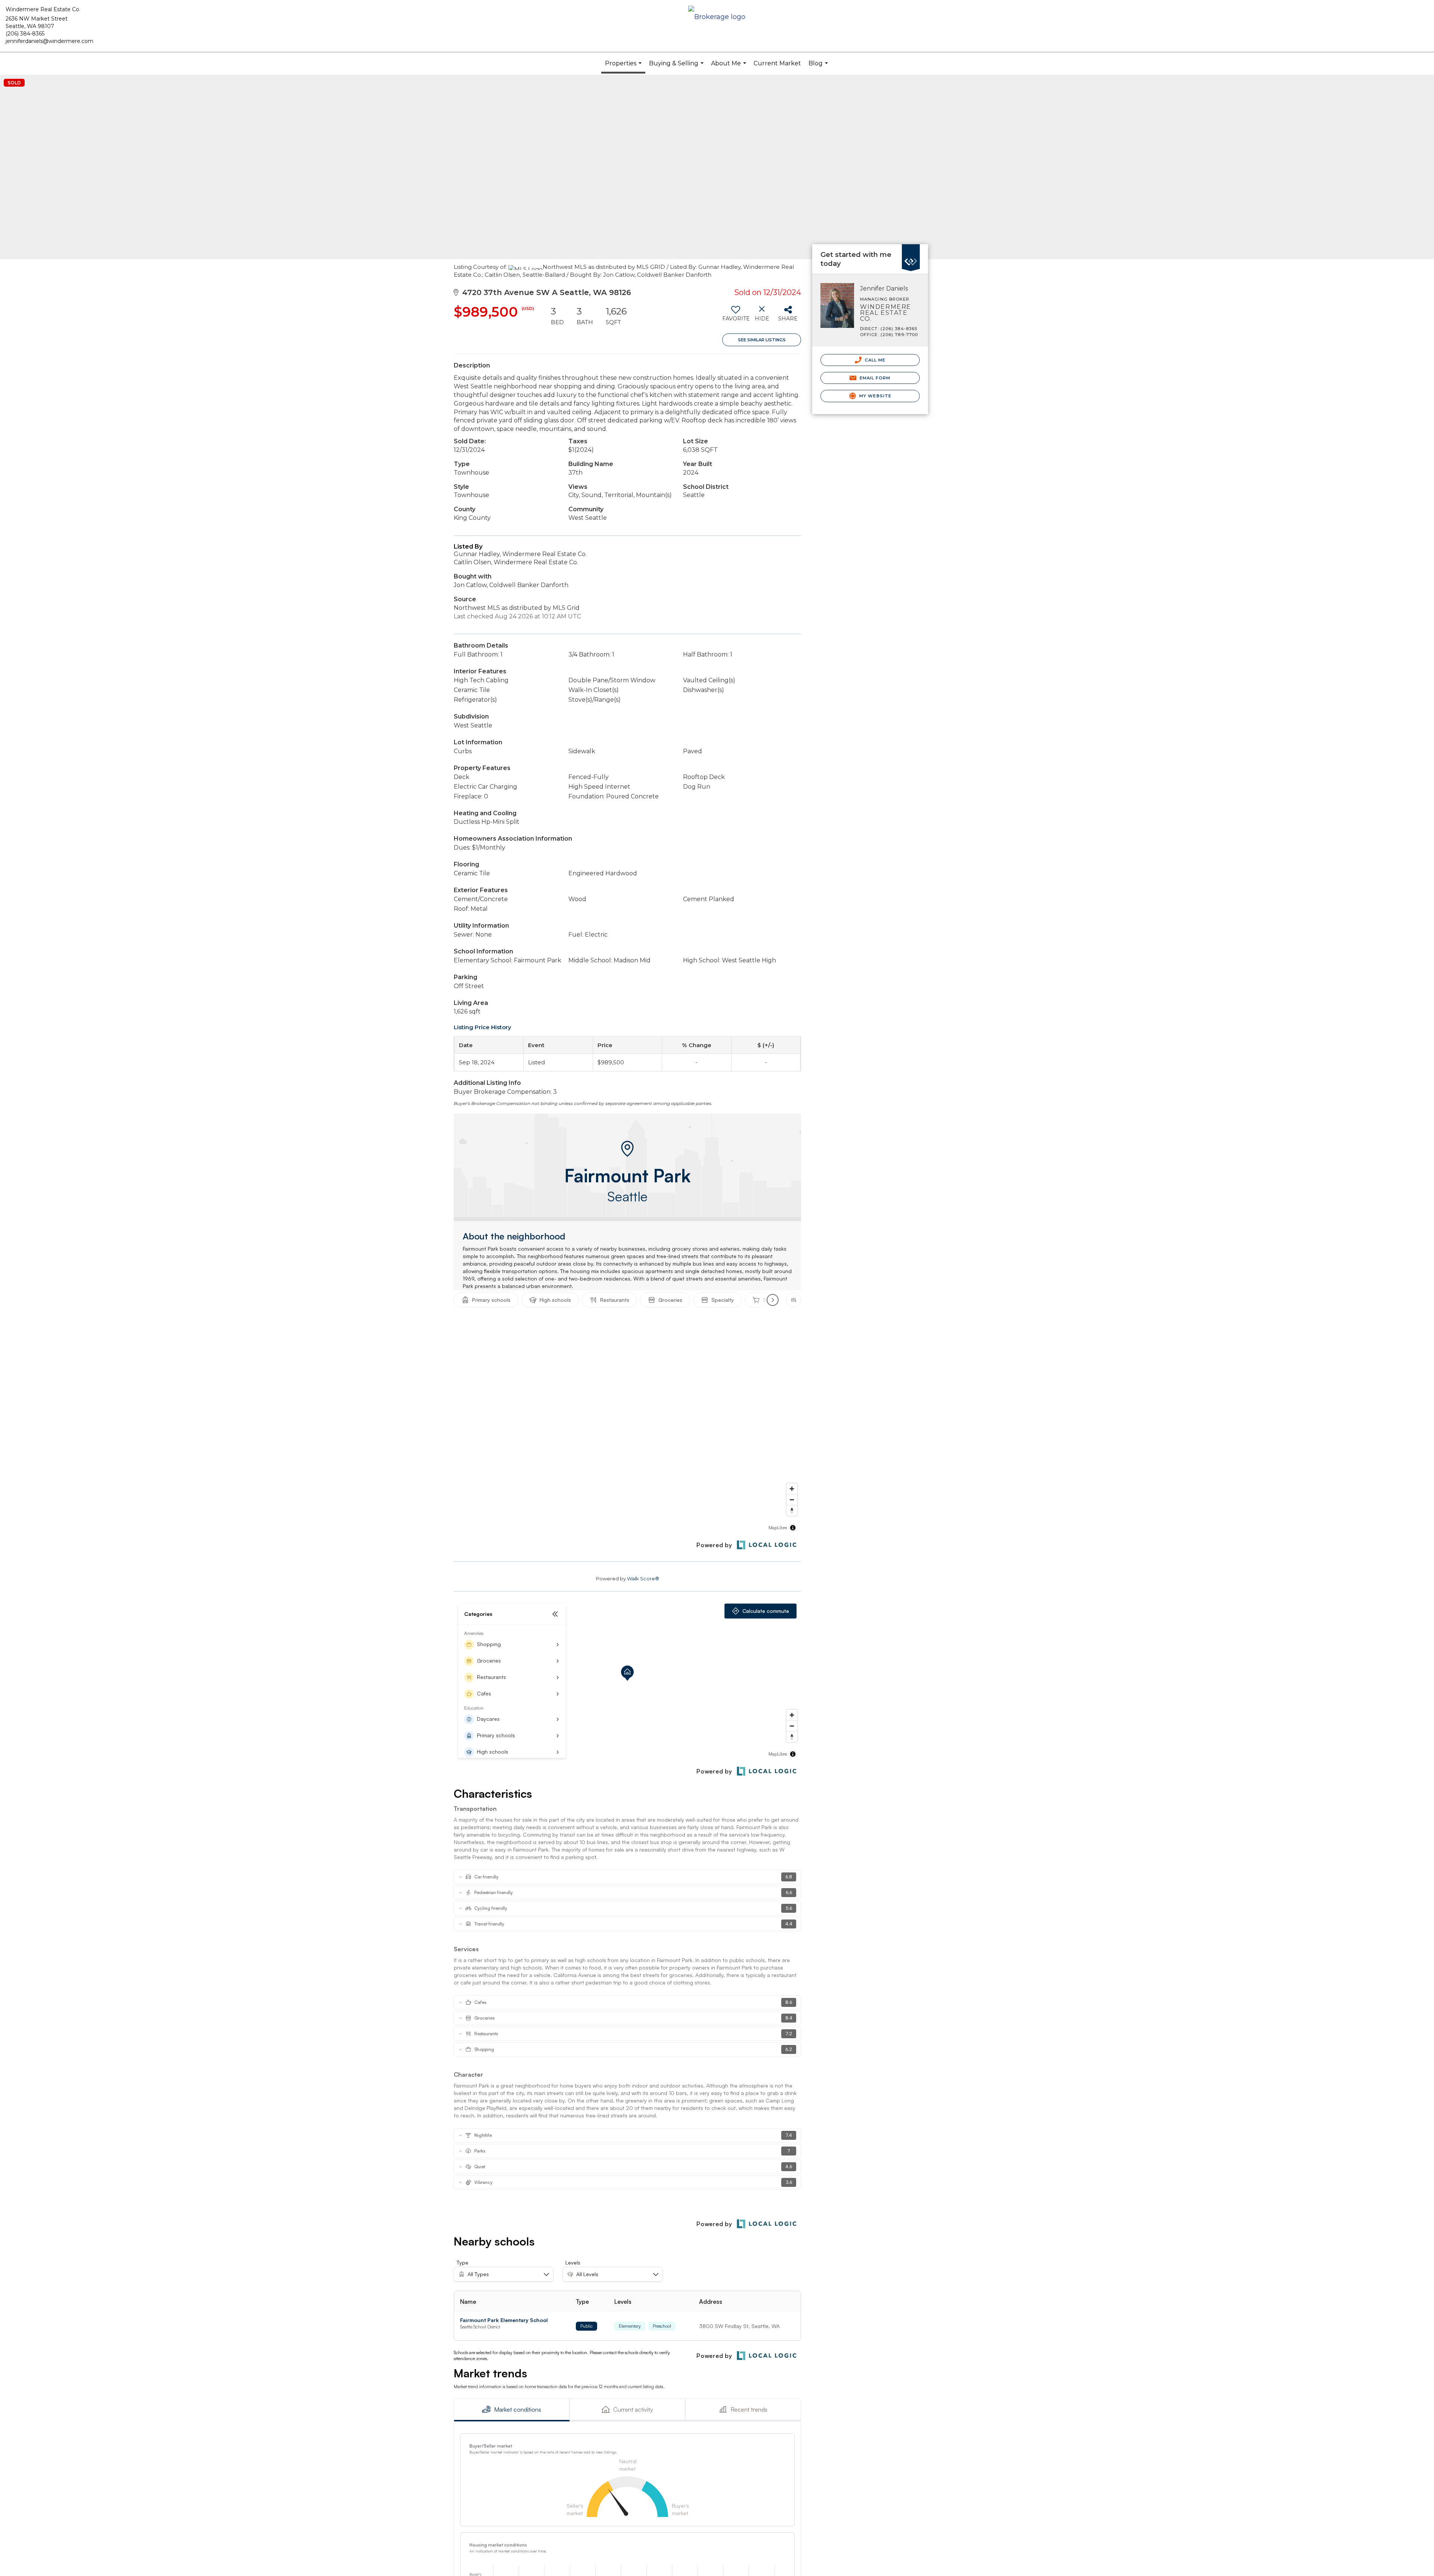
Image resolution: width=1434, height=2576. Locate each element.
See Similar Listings (762, 340)
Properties (624, 67)
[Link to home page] (717, 17)
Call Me (875, 360)
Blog (819, 67)
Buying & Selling (677, 67)
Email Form (874, 378)
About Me (730, 67)
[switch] (735, 316)
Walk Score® (643, 1579)
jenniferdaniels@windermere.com (49, 41)
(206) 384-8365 (25, 34)
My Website (875, 396)
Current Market (777, 63)
